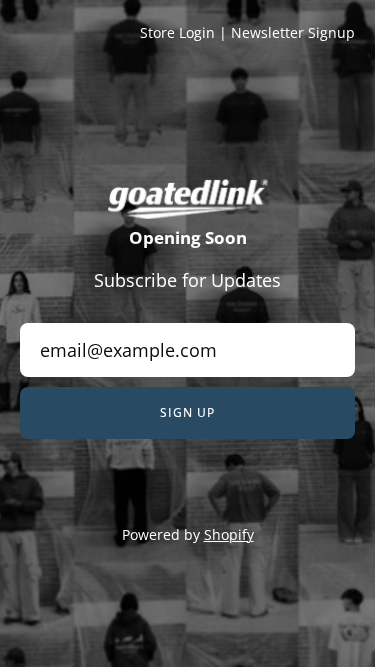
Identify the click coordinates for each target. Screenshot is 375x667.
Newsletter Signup (293, 32)
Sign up (187, 412)
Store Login (177, 32)
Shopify (229, 534)
